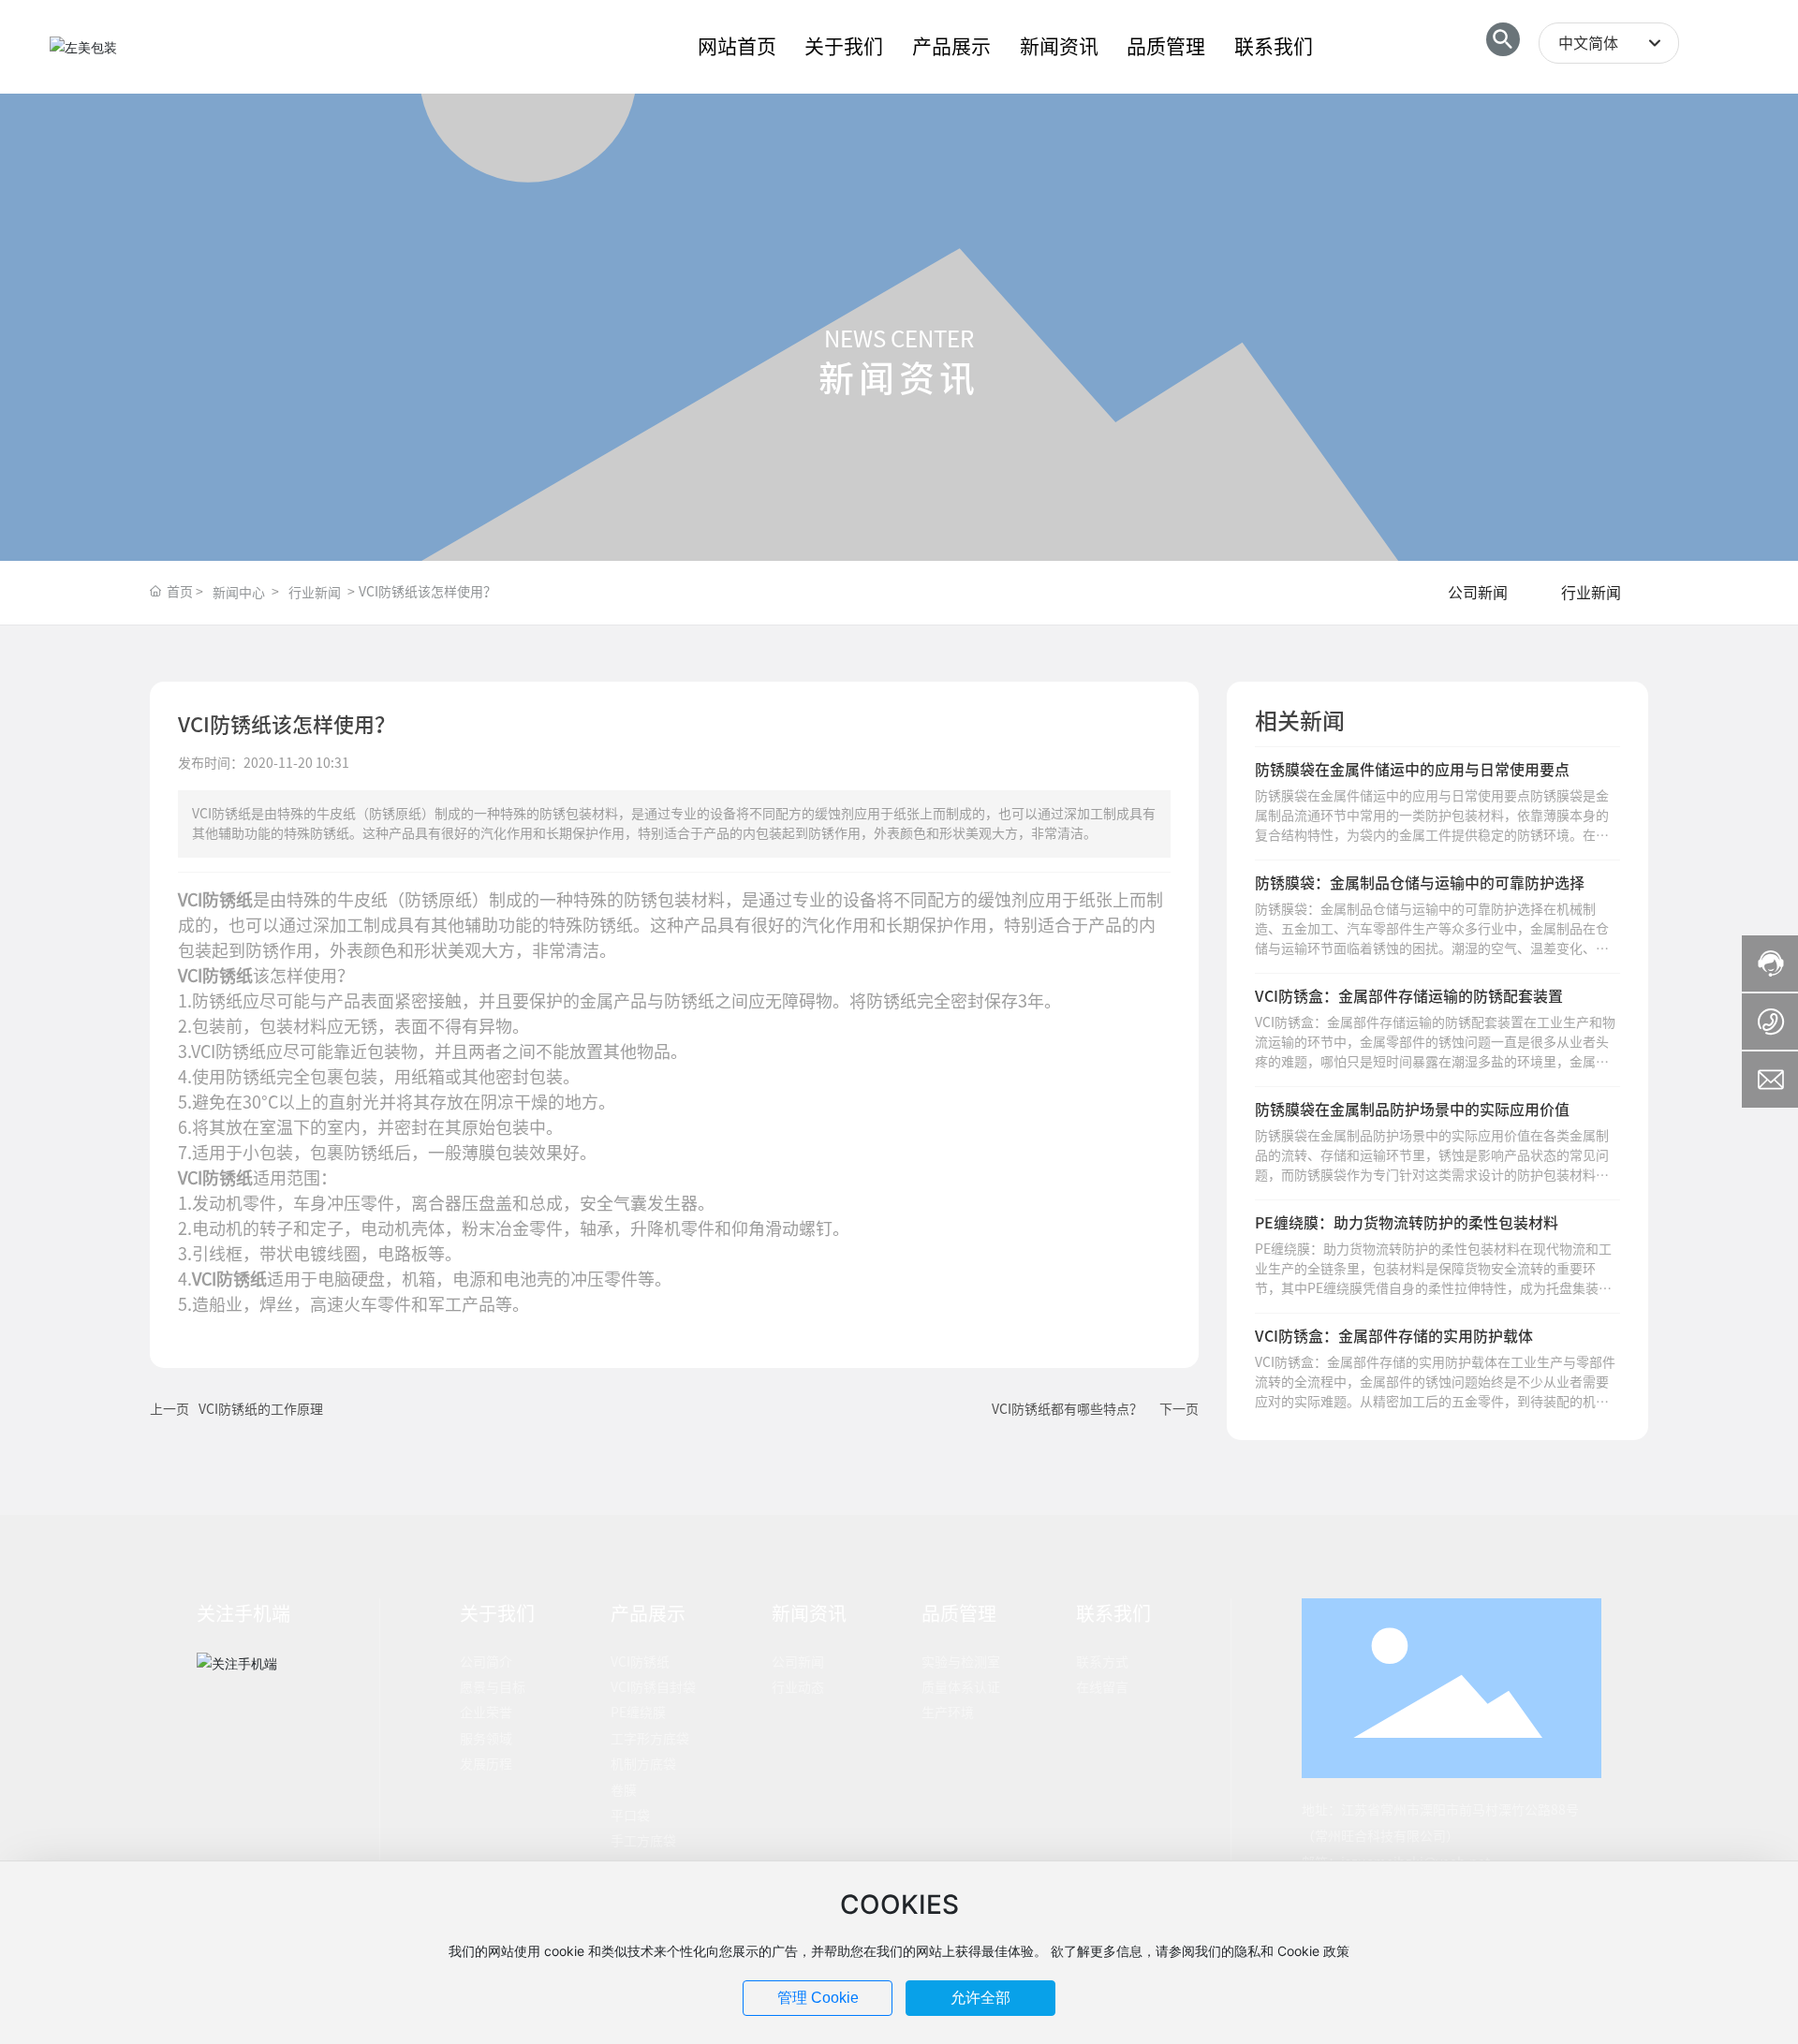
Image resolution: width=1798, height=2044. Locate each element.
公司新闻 (1478, 593)
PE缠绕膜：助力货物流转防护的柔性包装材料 (1407, 1223)
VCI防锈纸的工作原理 (261, 1409)
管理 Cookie (818, 1998)
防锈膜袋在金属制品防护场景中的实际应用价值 (1412, 1110)
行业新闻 (315, 593)
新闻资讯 (899, 378)
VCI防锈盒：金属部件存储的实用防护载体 (1394, 1336)
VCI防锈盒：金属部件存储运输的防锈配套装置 (1409, 996)
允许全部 (980, 1998)
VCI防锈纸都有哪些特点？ (1067, 1409)
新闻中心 (239, 593)
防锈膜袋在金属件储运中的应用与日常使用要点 (1412, 770)
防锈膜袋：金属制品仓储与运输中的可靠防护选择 (1420, 883)
